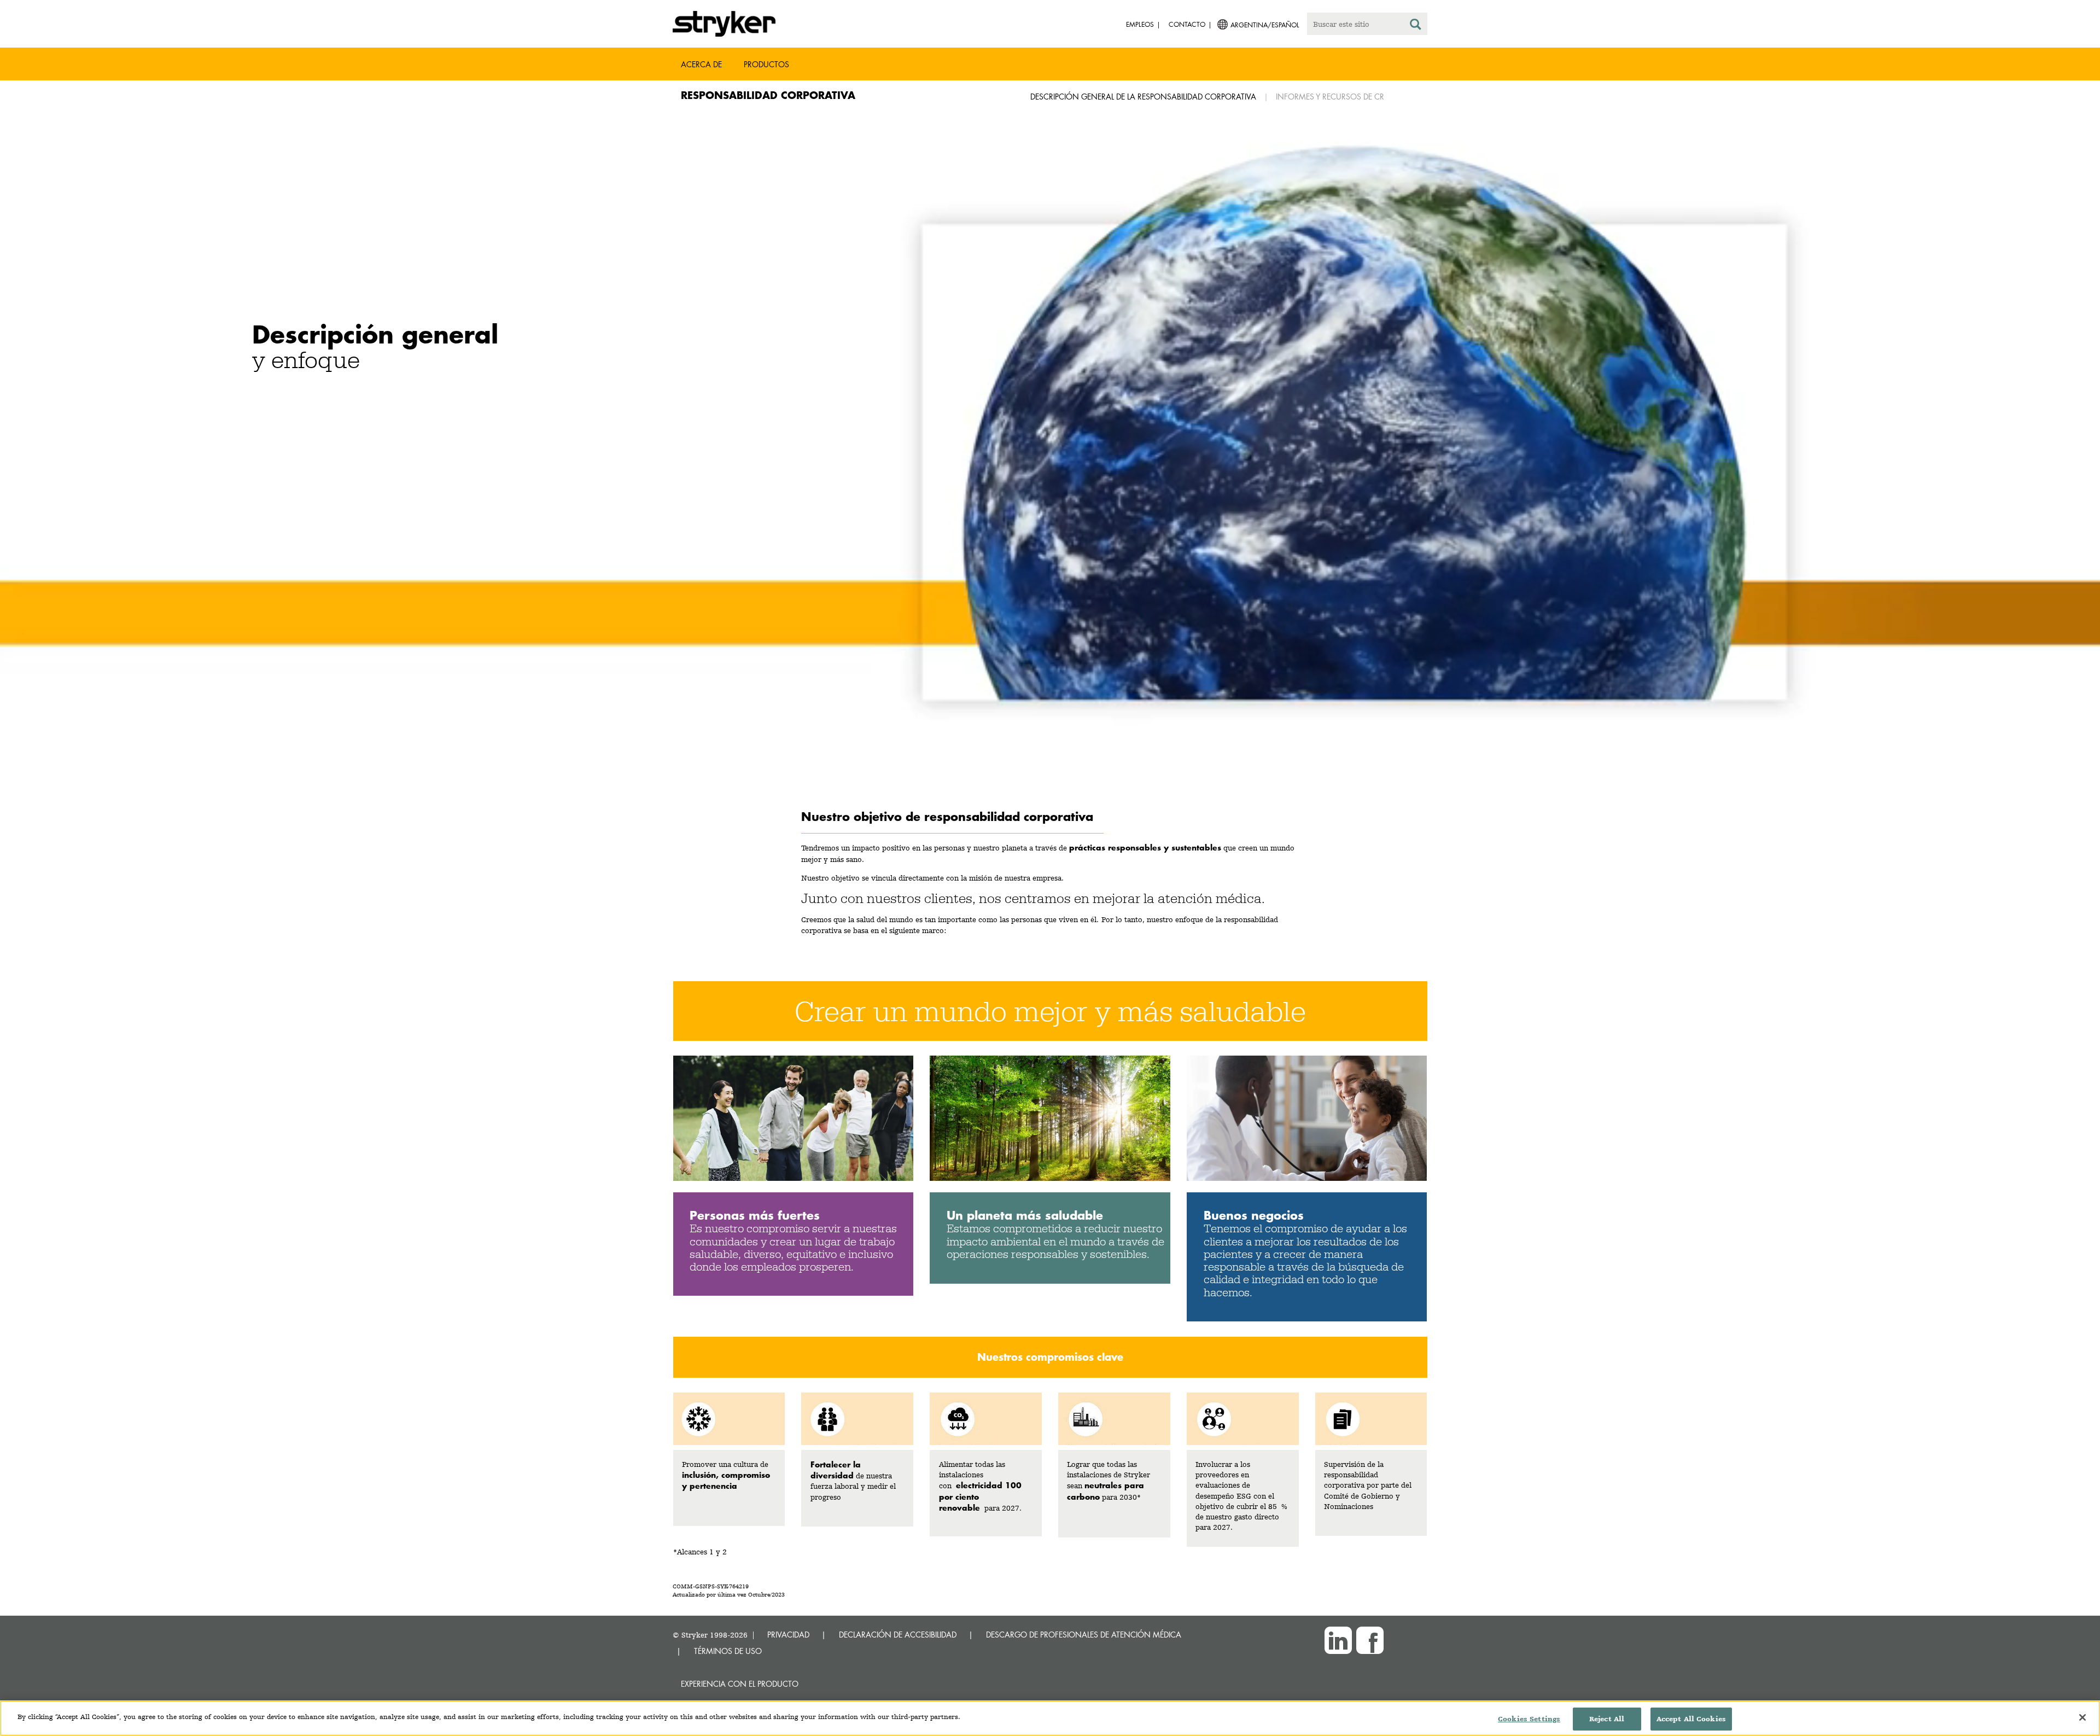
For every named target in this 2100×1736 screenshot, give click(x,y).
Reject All (1607, 1719)
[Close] (2082, 1717)
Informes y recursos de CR (1330, 97)
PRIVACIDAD (788, 1635)
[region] (1050, 1718)
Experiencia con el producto (740, 1684)
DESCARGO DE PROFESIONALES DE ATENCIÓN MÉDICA (1084, 1635)
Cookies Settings (1529, 1719)
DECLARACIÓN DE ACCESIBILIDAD (898, 1635)
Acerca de (701, 64)
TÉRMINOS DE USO (728, 1651)
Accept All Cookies (1691, 1719)
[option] (1050, 463)
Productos (766, 64)
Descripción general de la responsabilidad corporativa (1143, 97)
